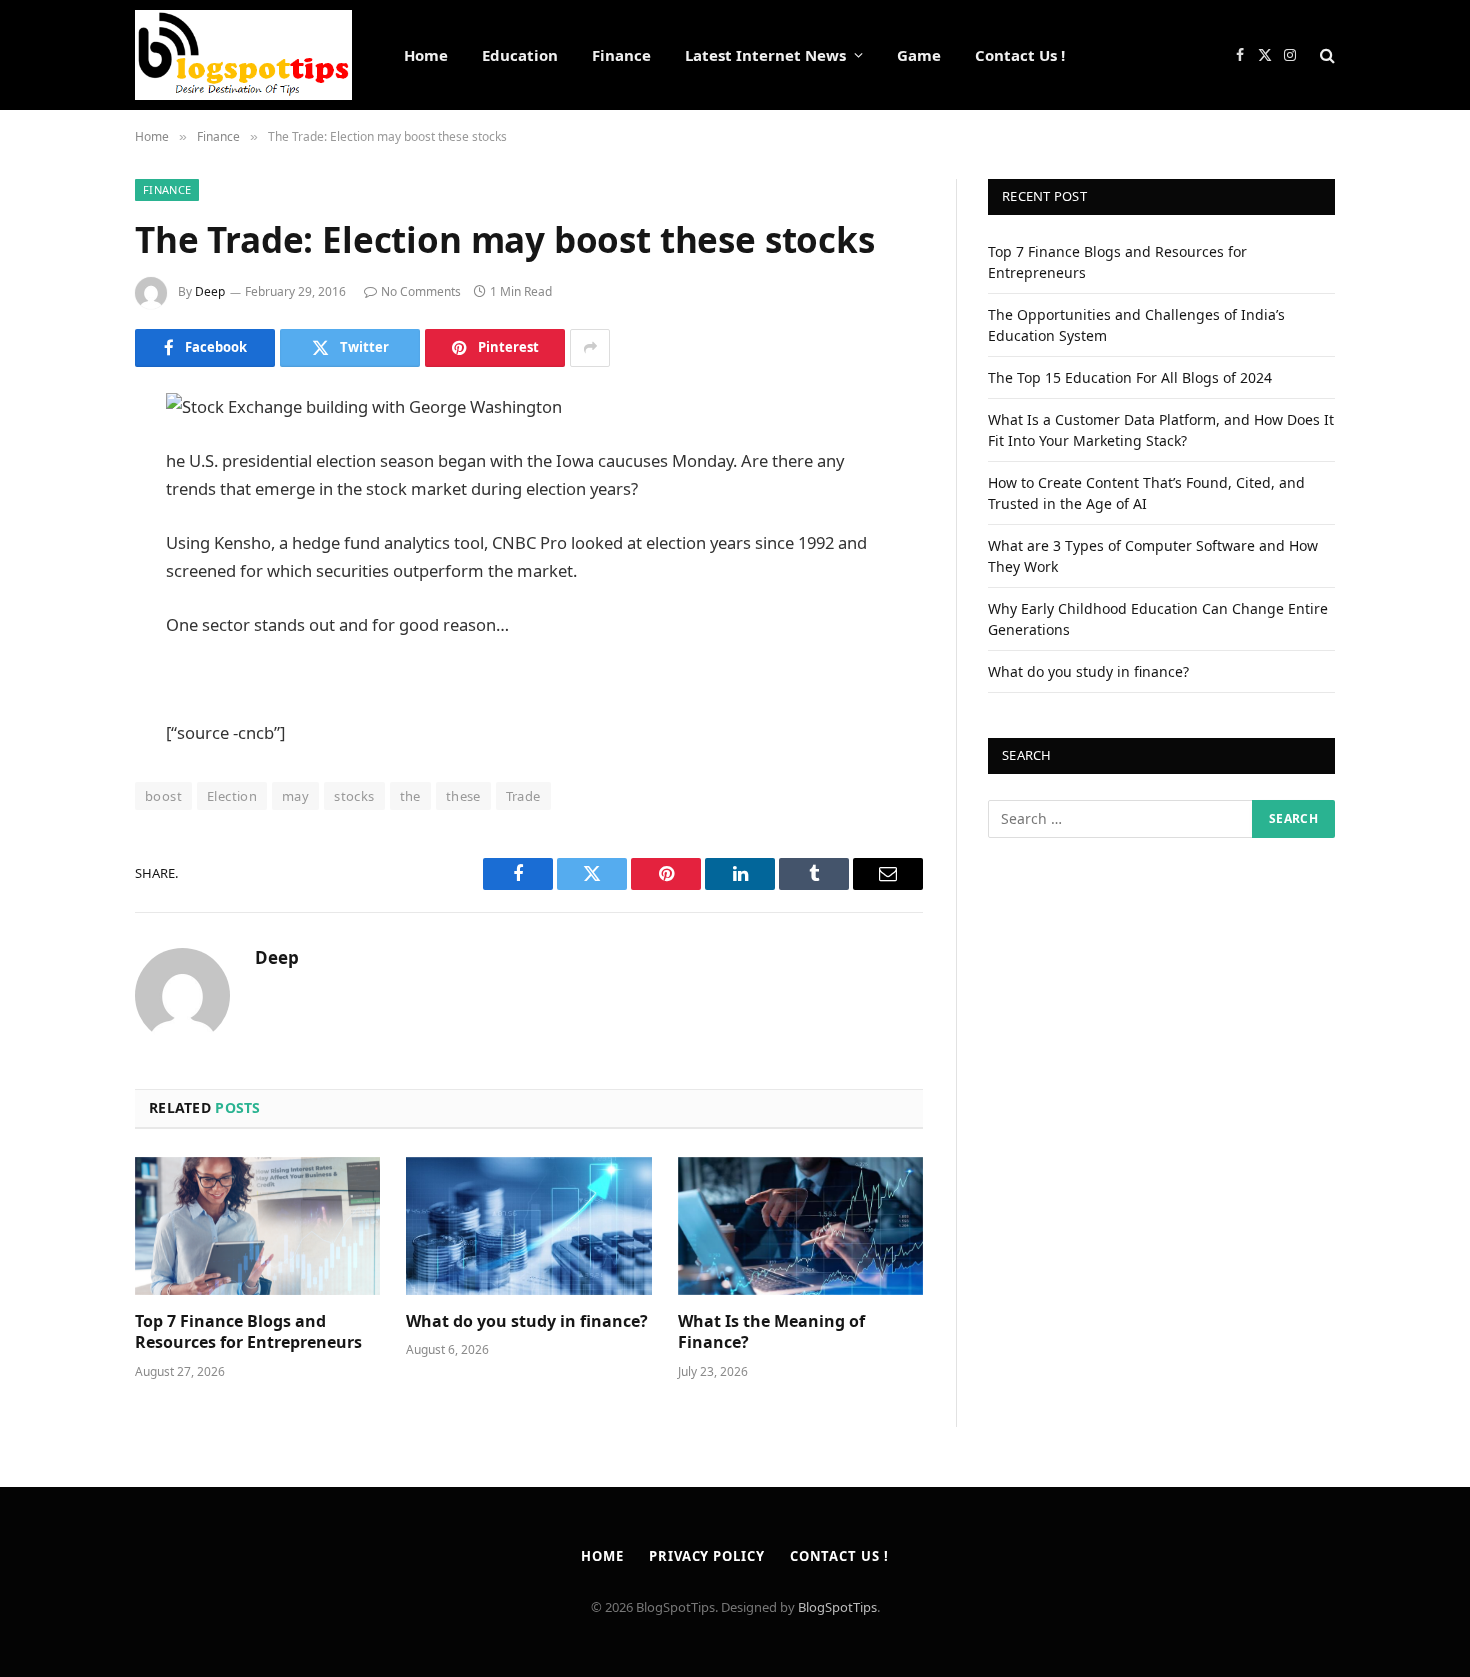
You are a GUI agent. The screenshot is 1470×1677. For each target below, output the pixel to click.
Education (520, 55)
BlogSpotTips (837, 1607)
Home (426, 55)
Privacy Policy (707, 1556)
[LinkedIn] (65, 560)
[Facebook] (65, 458)
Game (919, 55)
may (295, 796)
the (410, 796)
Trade (523, 796)
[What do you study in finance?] (528, 1226)
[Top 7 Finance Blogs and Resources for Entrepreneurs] (257, 1226)
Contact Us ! (1020, 55)
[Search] (1325, 55)
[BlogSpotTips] (243, 55)
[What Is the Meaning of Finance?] (800, 1226)
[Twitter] (65, 509)
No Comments (421, 291)
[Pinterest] (65, 611)
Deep (210, 291)
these (463, 796)
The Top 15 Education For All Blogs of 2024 (1130, 377)
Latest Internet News (765, 55)
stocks (354, 796)
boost (163, 796)
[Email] (65, 662)
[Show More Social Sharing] (590, 348)
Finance (621, 55)
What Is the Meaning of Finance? (771, 1332)
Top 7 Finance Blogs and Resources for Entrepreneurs (248, 1332)
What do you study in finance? (527, 1321)
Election (232, 796)
